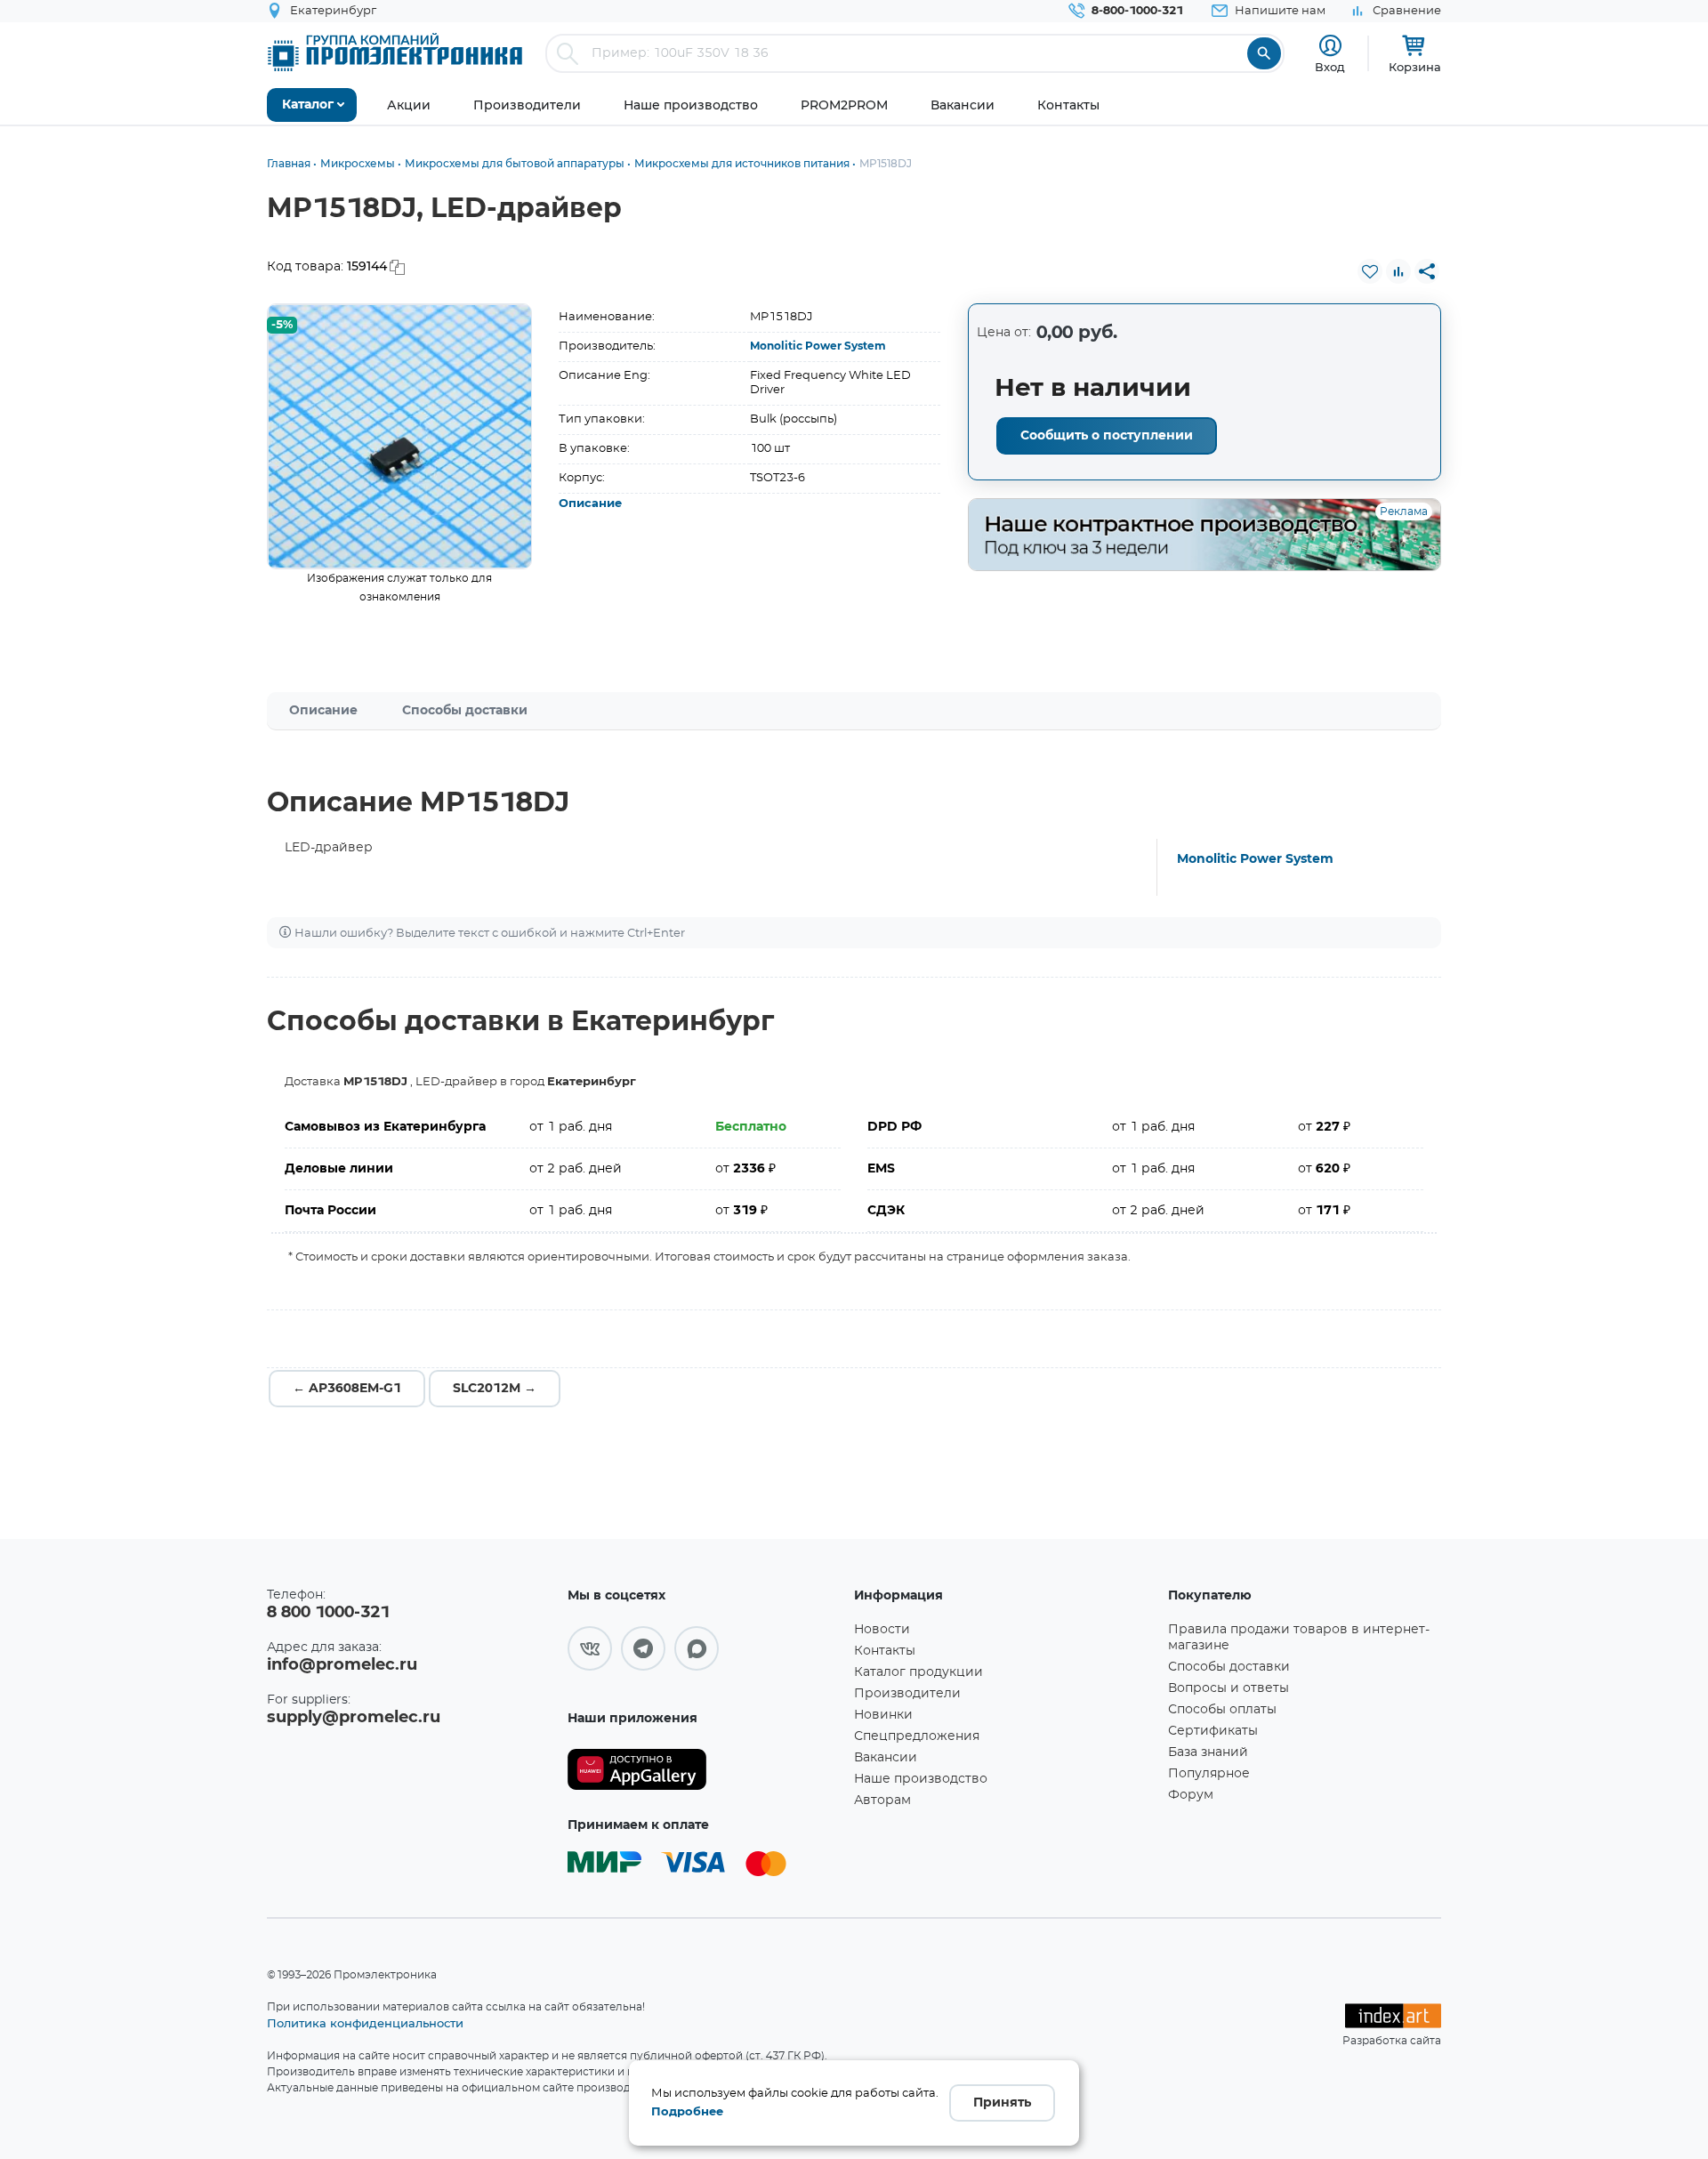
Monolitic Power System (818, 346)
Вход (1330, 67)
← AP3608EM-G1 (347, 1389)
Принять (1002, 2103)
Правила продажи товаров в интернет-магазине (1299, 1638)
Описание (590, 504)
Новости (882, 1630)
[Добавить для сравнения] (1398, 271)
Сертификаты (1213, 1731)
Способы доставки (465, 711)
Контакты (885, 1651)
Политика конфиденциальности (365, 2023)
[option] (400, 436)
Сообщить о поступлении (1107, 436)
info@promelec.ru (342, 1665)
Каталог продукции (918, 1672)
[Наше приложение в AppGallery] (705, 1770)
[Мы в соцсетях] (590, 1648)
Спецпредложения (917, 1736)
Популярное (1209, 1774)
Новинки (883, 1715)
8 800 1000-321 (328, 1613)
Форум (1191, 1795)
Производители (907, 1694)
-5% (282, 325)
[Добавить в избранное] (1370, 271)
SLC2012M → (495, 1389)
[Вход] (1330, 46)
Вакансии (886, 1758)
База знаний (1208, 1752)
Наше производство (921, 1779)
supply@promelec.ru (354, 1718)
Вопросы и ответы (1229, 1688)
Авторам (882, 1801)
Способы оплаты (1222, 1710)
